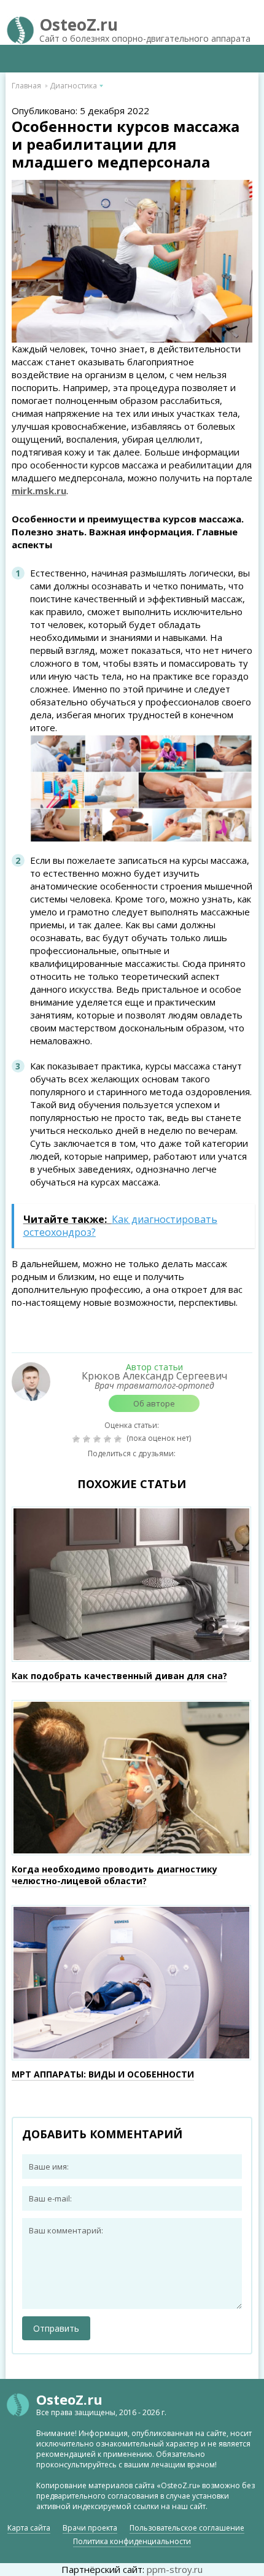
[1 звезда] (78, 1439)
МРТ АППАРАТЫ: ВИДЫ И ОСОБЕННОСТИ (103, 2074)
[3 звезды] (99, 1439)
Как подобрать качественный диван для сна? (119, 1676)
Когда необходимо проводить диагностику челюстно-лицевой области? (115, 1875)
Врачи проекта (90, 2528)
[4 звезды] (109, 1439)
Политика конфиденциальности (132, 2541)
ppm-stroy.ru (175, 2569)
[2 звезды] (88, 1439)
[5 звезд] (119, 1439)
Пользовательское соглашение (187, 2528)
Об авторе (154, 1403)
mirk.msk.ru (39, 491)
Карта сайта (29, 2528)
